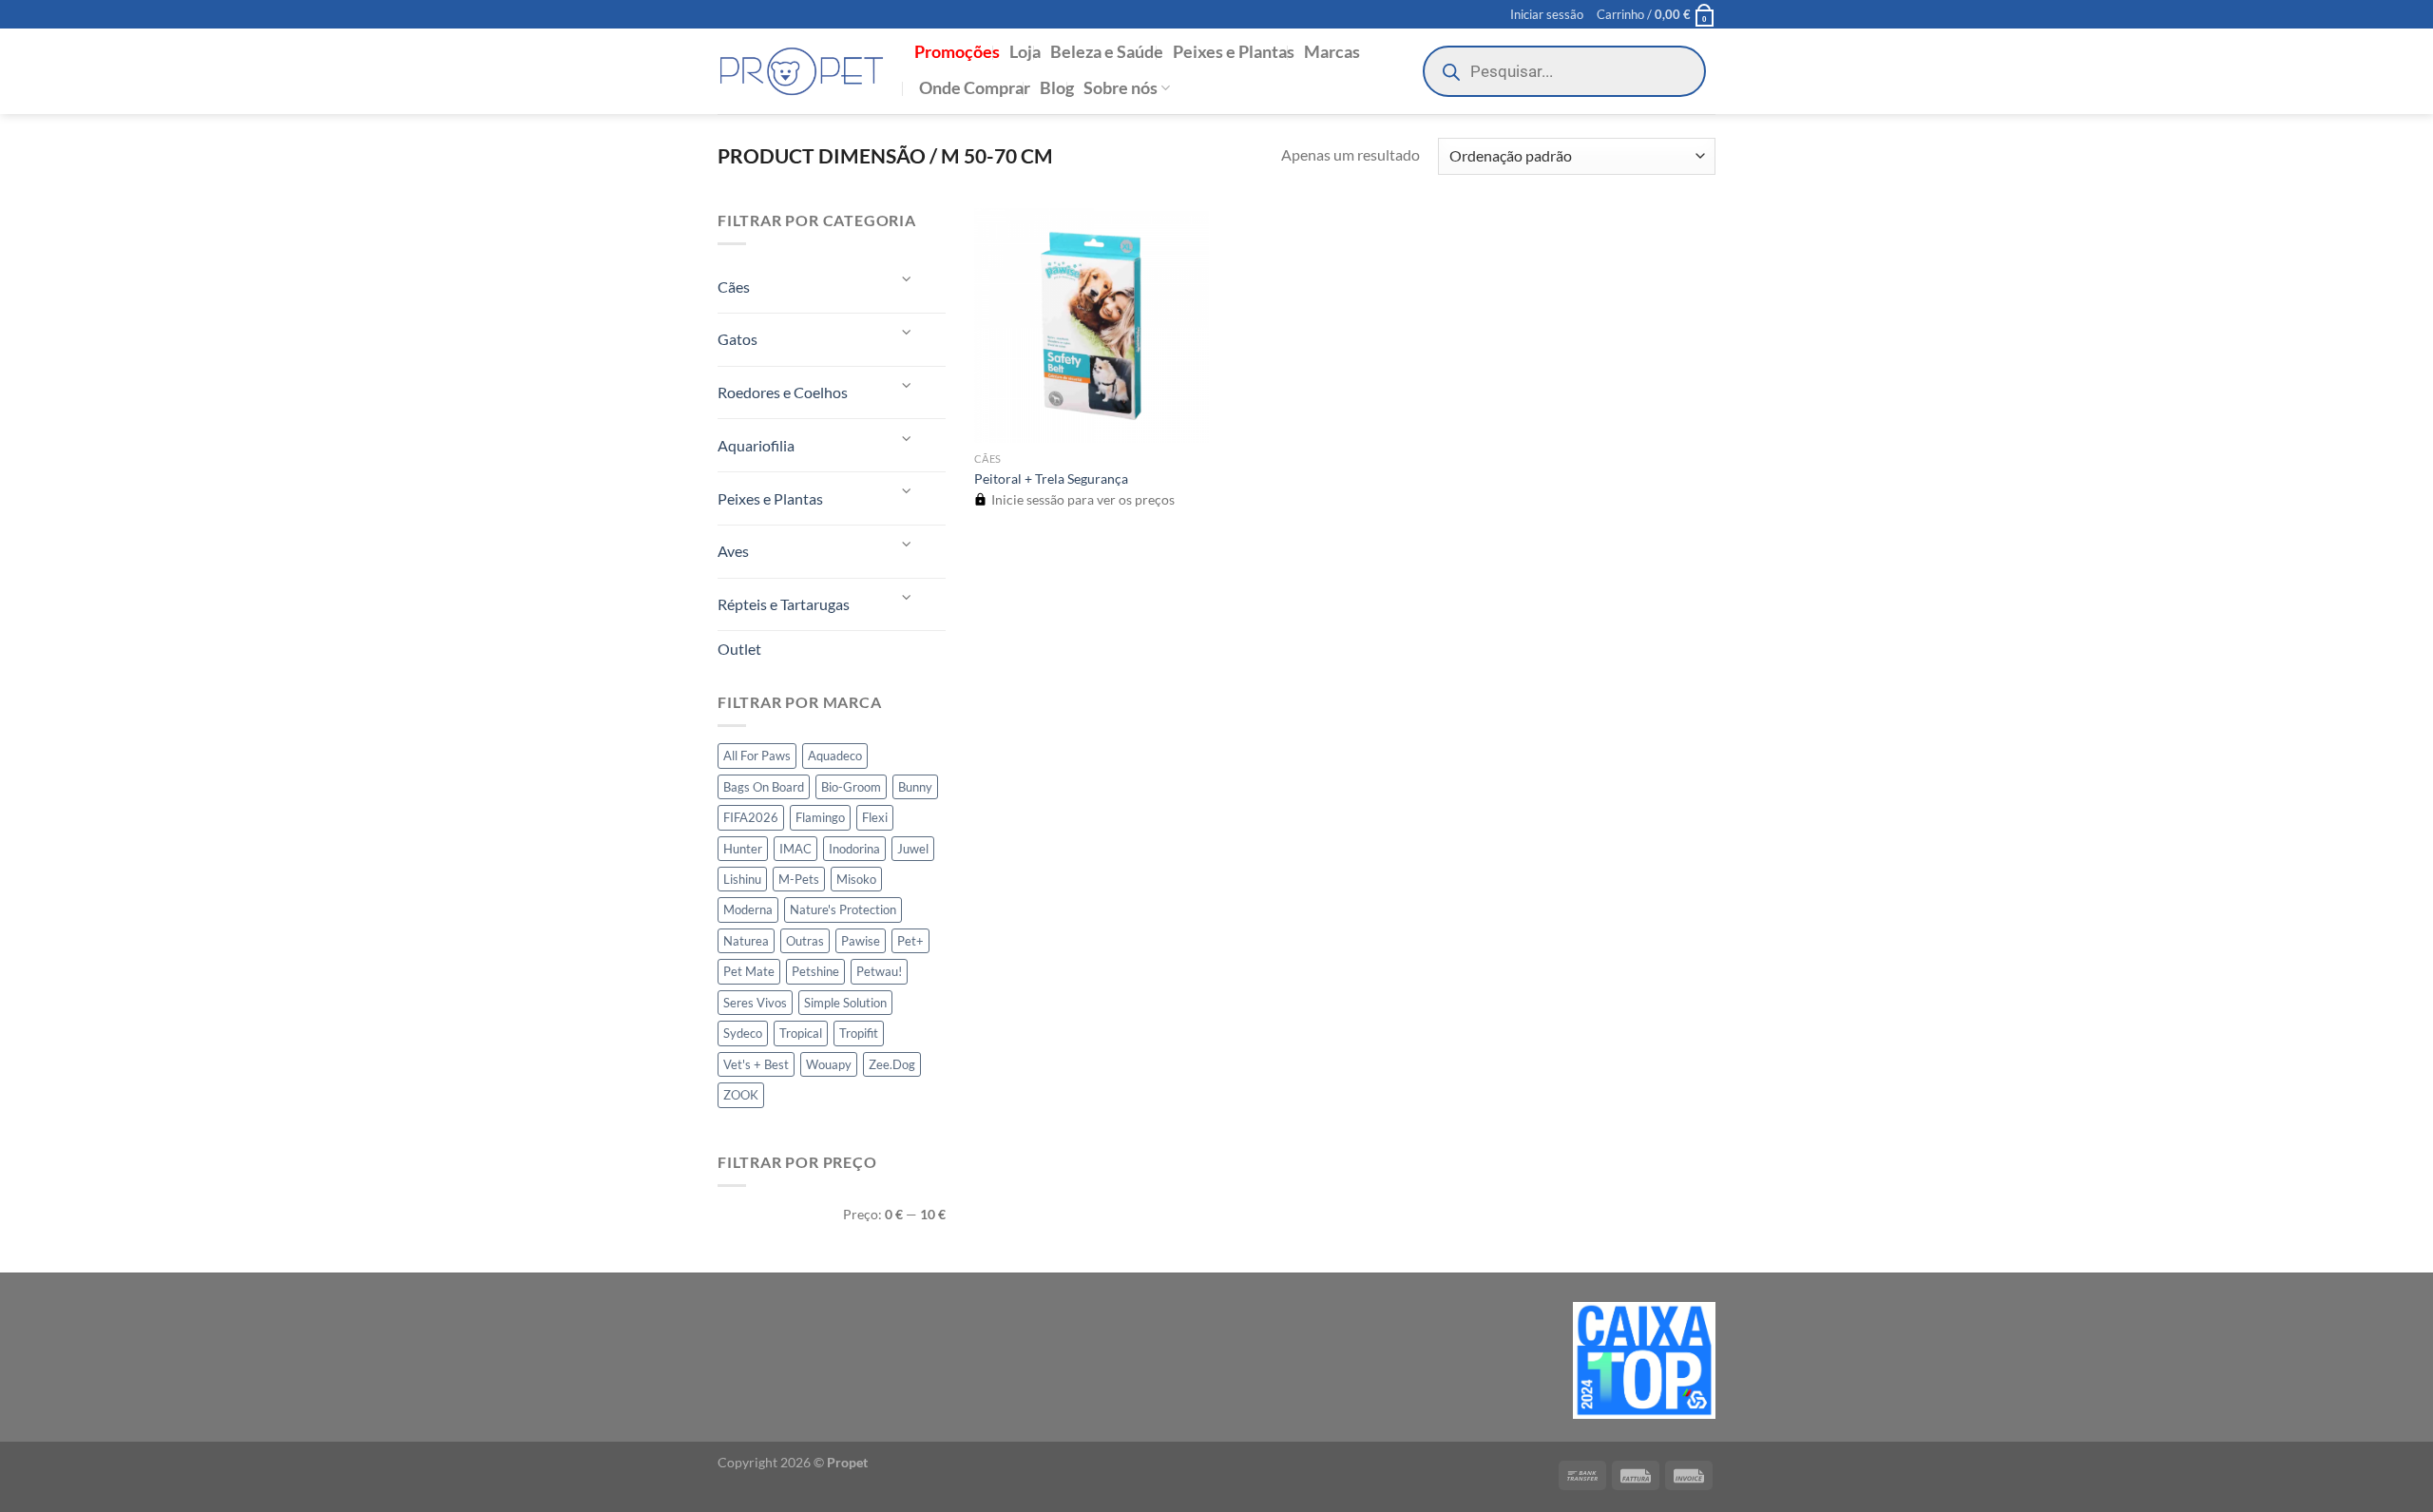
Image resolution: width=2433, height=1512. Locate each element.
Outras (805, 941)
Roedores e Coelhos (783, 392)
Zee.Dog (892, 1064)
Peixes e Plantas (1234, 52)
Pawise (861, 941)
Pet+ (910, 941)
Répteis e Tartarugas (784, 604)
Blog (1057, 88)
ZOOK (741, 1095)
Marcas (1332, 52)
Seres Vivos (755, 1003)
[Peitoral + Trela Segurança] (1092, 325)
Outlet (739, 649)
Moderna (748, 909)
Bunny (915, 787)
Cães (734, 287)
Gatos (738, 339)
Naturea (746, 941)
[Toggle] (908, 279)
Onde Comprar (975, 88)
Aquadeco (835, 756)
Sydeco (743, 1033)
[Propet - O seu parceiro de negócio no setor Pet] (802, 72)
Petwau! (879, 971)
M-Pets (799, 879)
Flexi (875, 817)
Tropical (801, 1033)
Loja (1025, 52)
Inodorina (854, 849)
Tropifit (859, 1033)
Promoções (957, 52)
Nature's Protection (843, 909)
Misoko (856, 879)
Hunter (743, 849)
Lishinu (742, 879)
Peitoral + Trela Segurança (1051, 478)
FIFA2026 (751, 817)
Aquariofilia (756, 445)
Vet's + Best (756, 1064)
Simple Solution (845, 1003)
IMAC (795, 849)
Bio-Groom (851, 787)
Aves (733, 551)
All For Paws (757, 756)
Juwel (913, 849)
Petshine (815, 971)
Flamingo (820, 817)
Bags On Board (764, 787)
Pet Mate (749, 971)
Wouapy (829, 1064)
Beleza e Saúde (1107, 52)
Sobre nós (1121, 88)
